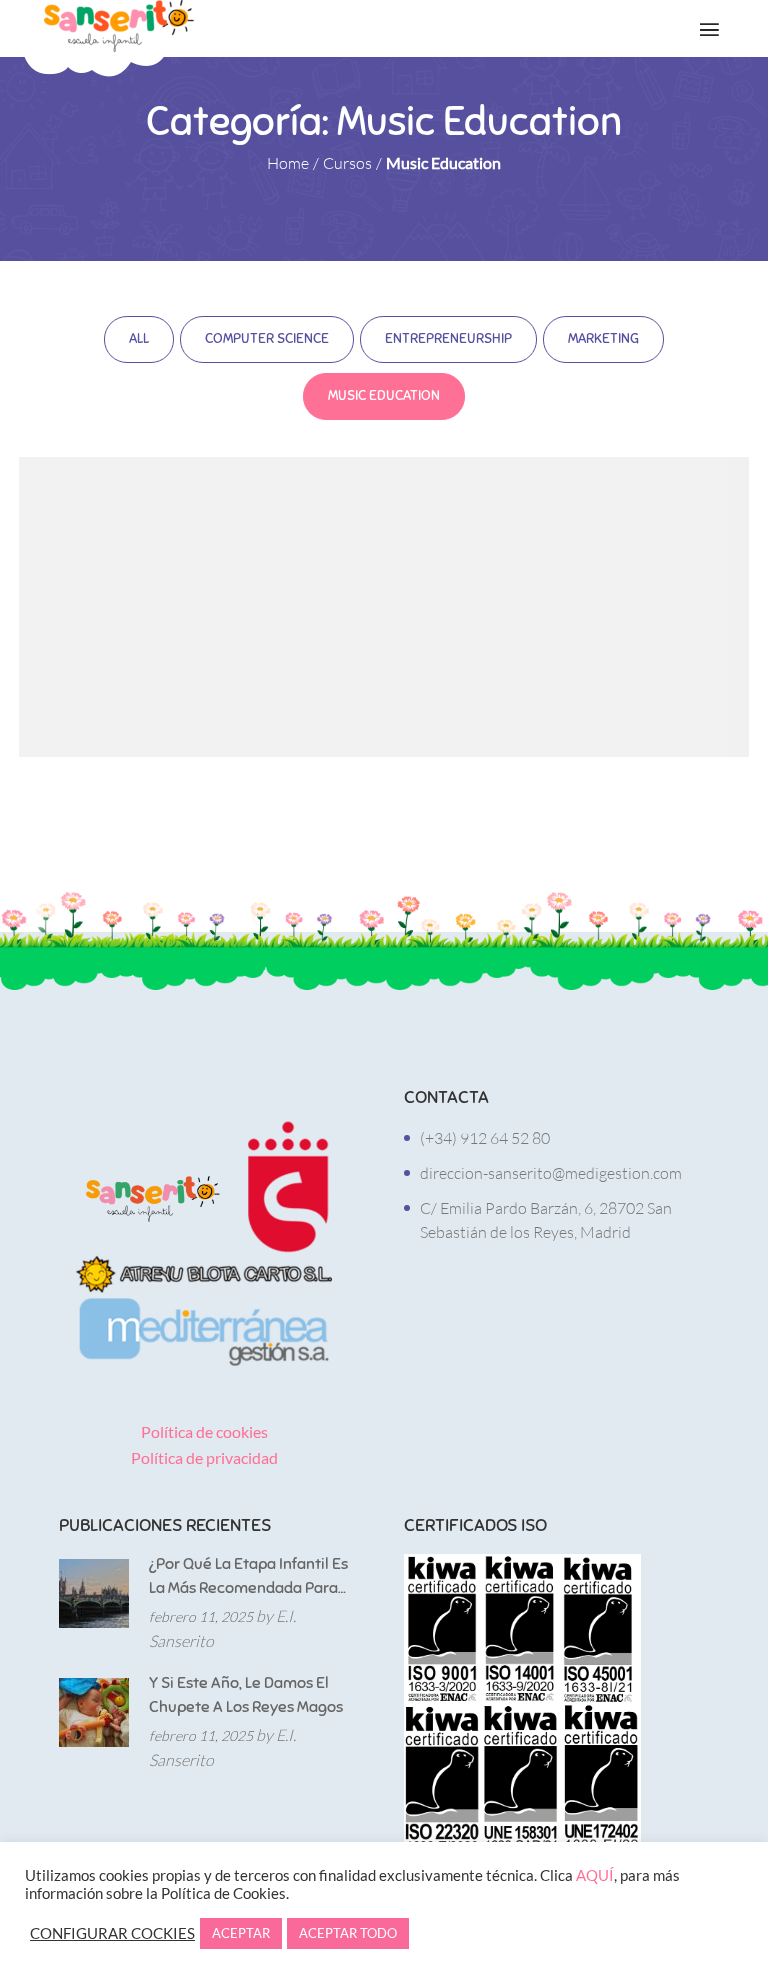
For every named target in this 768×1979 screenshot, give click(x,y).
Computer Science (267, 338)
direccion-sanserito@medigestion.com (551, 1173)
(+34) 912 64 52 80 (485, 1138)
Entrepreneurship (448, 338)
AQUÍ (595, 1875)
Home (288, 163)
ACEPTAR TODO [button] (348, 1933)
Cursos (347, 163)
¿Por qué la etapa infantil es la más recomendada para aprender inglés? (248, 1577)
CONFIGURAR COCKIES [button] (112, 1933)
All (139, 338)
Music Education (384, 395)
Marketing (603, 338)
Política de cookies (204, 1431)
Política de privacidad (204, 1457)
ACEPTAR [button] (241, 1933)
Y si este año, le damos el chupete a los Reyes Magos (246, 1695)
